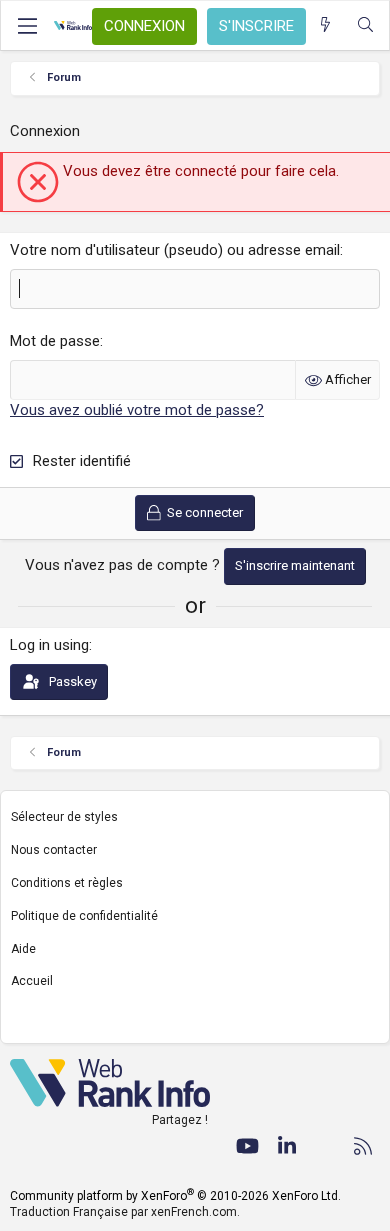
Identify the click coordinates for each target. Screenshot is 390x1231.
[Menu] (27, 26)
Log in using (49, 645)
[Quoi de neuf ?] (325, 25)
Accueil (32, 981)
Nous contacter (54, 850)
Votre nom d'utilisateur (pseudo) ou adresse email (175, 250)
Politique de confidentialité (84, 916)
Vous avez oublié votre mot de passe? (137, 410)
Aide (23, 949)
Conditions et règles (67, 883)
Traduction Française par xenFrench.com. (125, 1212)
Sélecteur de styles (64, 817)
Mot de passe (55, 341)
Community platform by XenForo (175, 1196)
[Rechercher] (365, 25)
